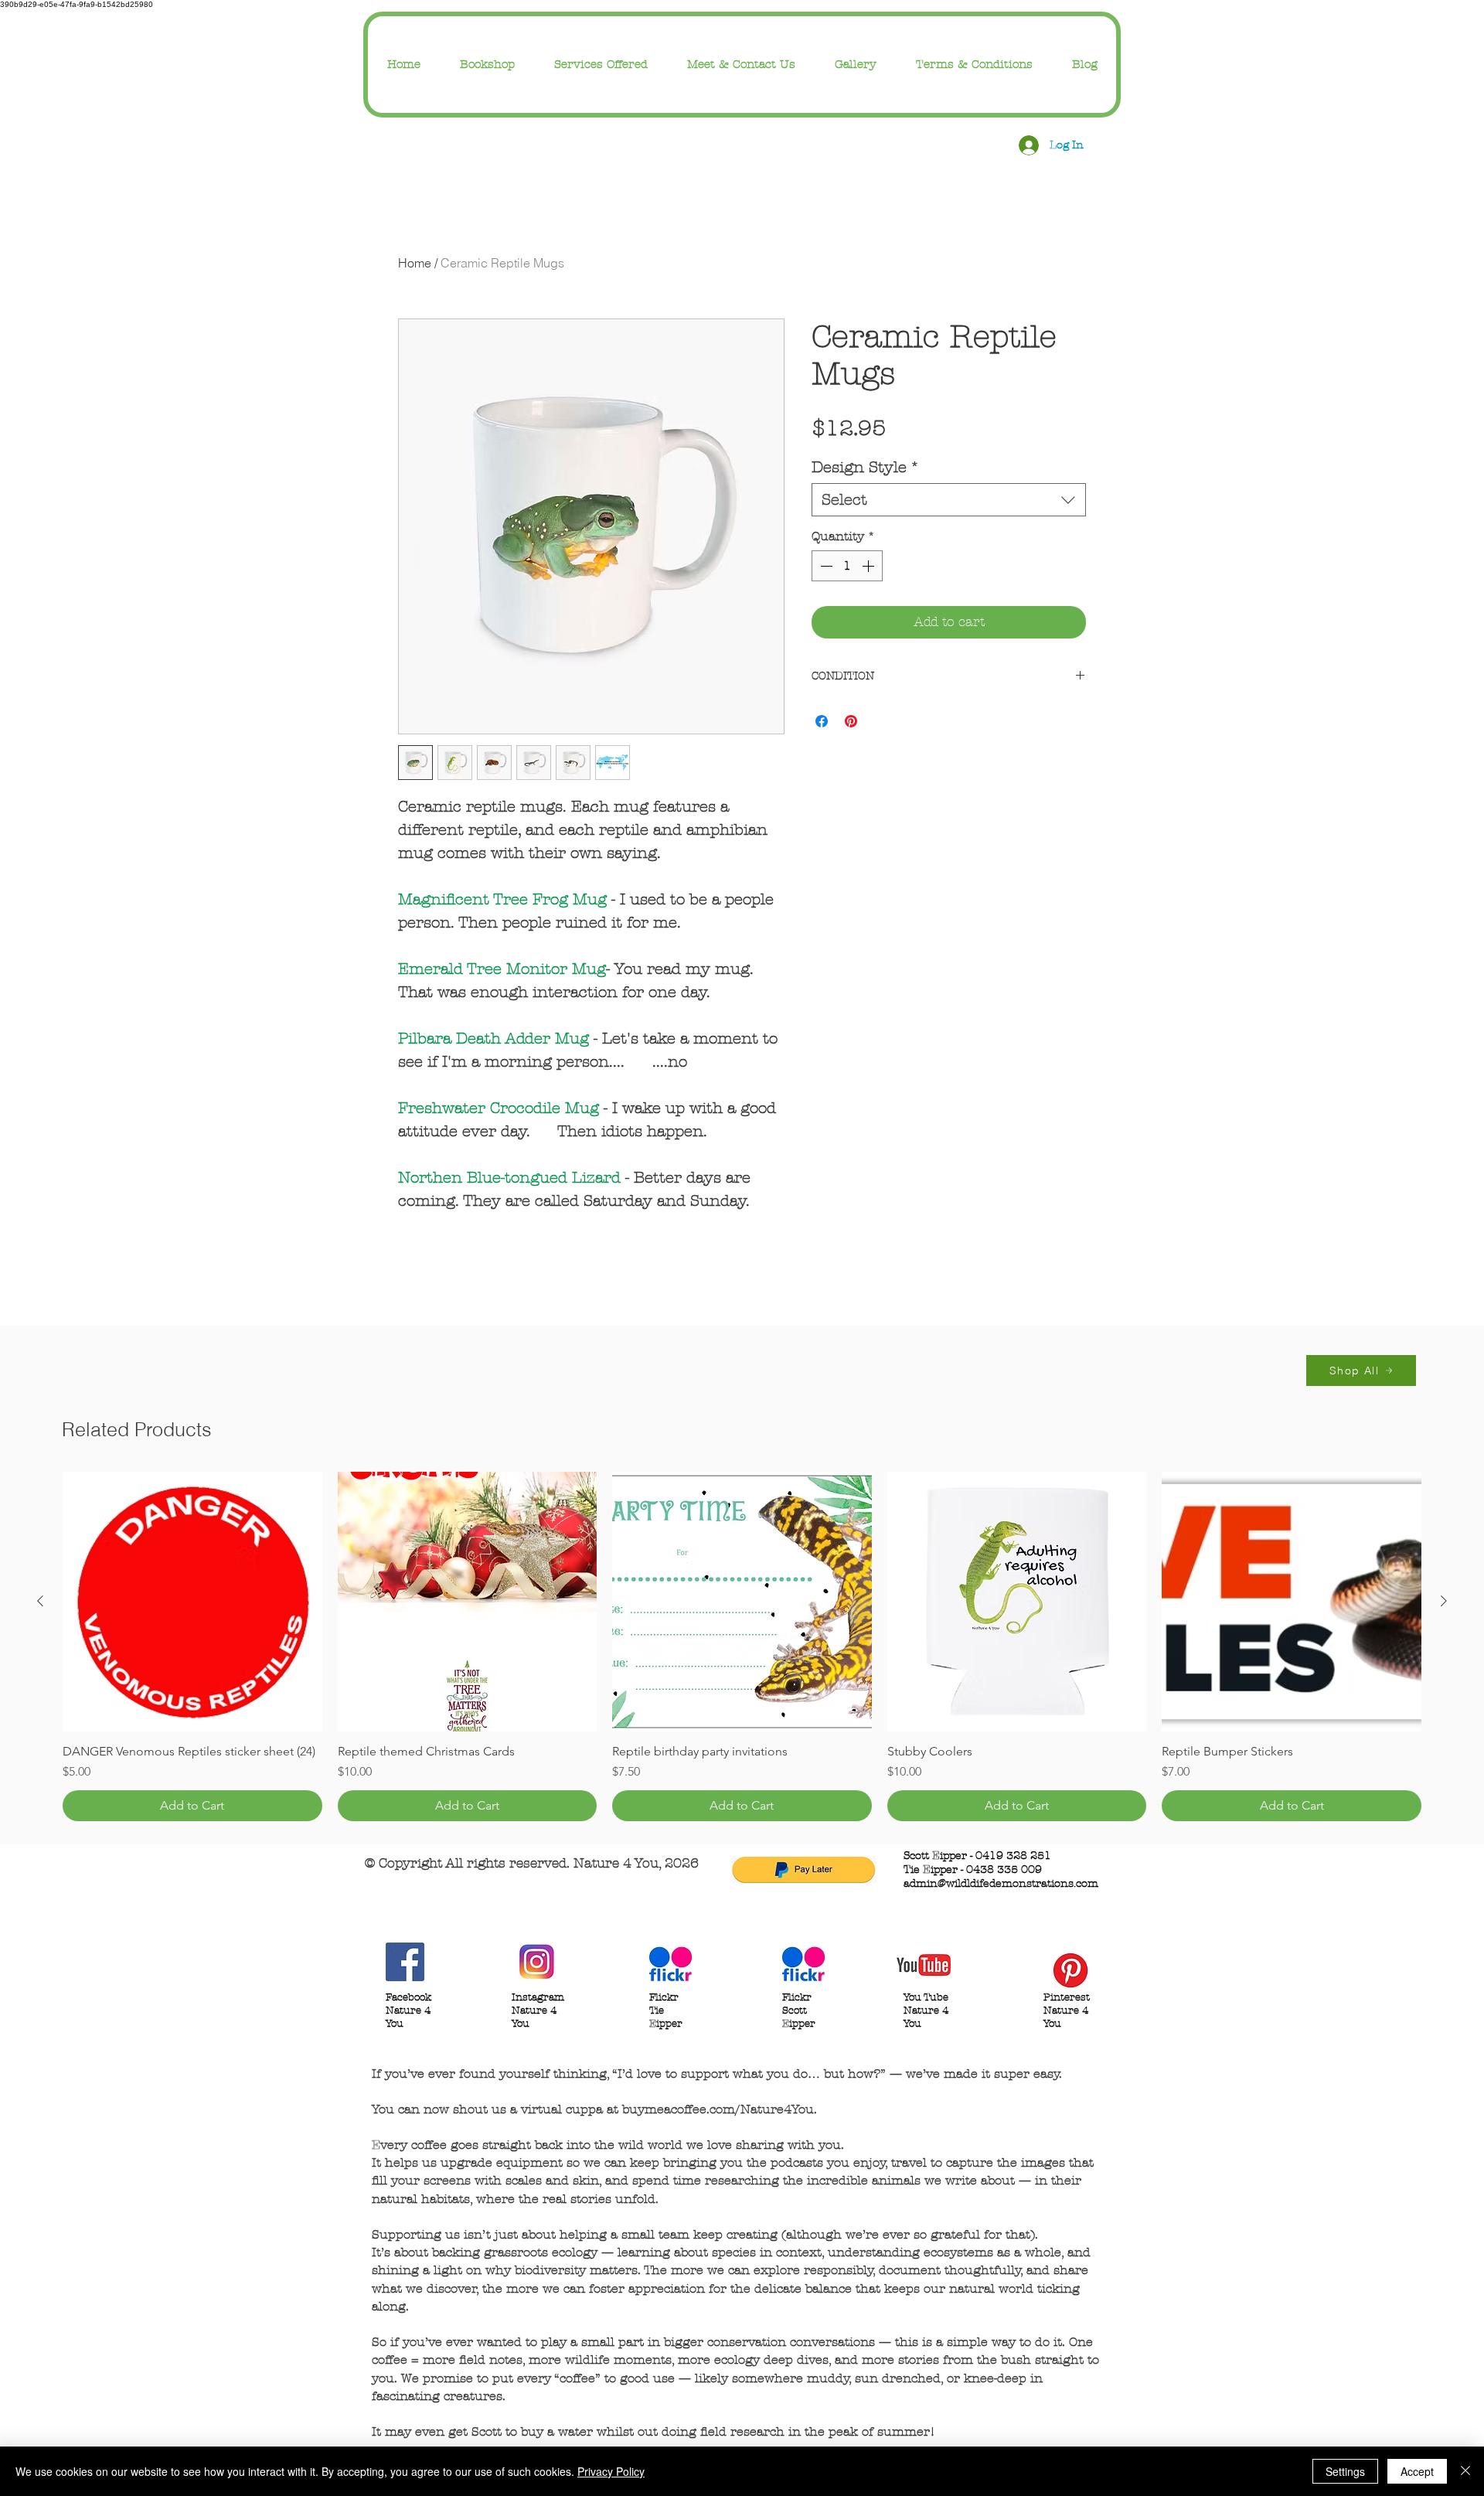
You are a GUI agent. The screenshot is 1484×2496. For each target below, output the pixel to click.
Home (415, 263)
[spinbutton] (847, 566)
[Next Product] (1444, 1601)
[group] (742, 1646)
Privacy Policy (611, 2471)
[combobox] (949, 500)
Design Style (866, 467)
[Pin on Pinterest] (851, 721)
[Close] (1465, 2471)
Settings (1345, 2471)
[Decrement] (825, 566)
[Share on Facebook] (822, 721)
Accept (1417, 2471)
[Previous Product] (40, 1601)
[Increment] (870, 566)
